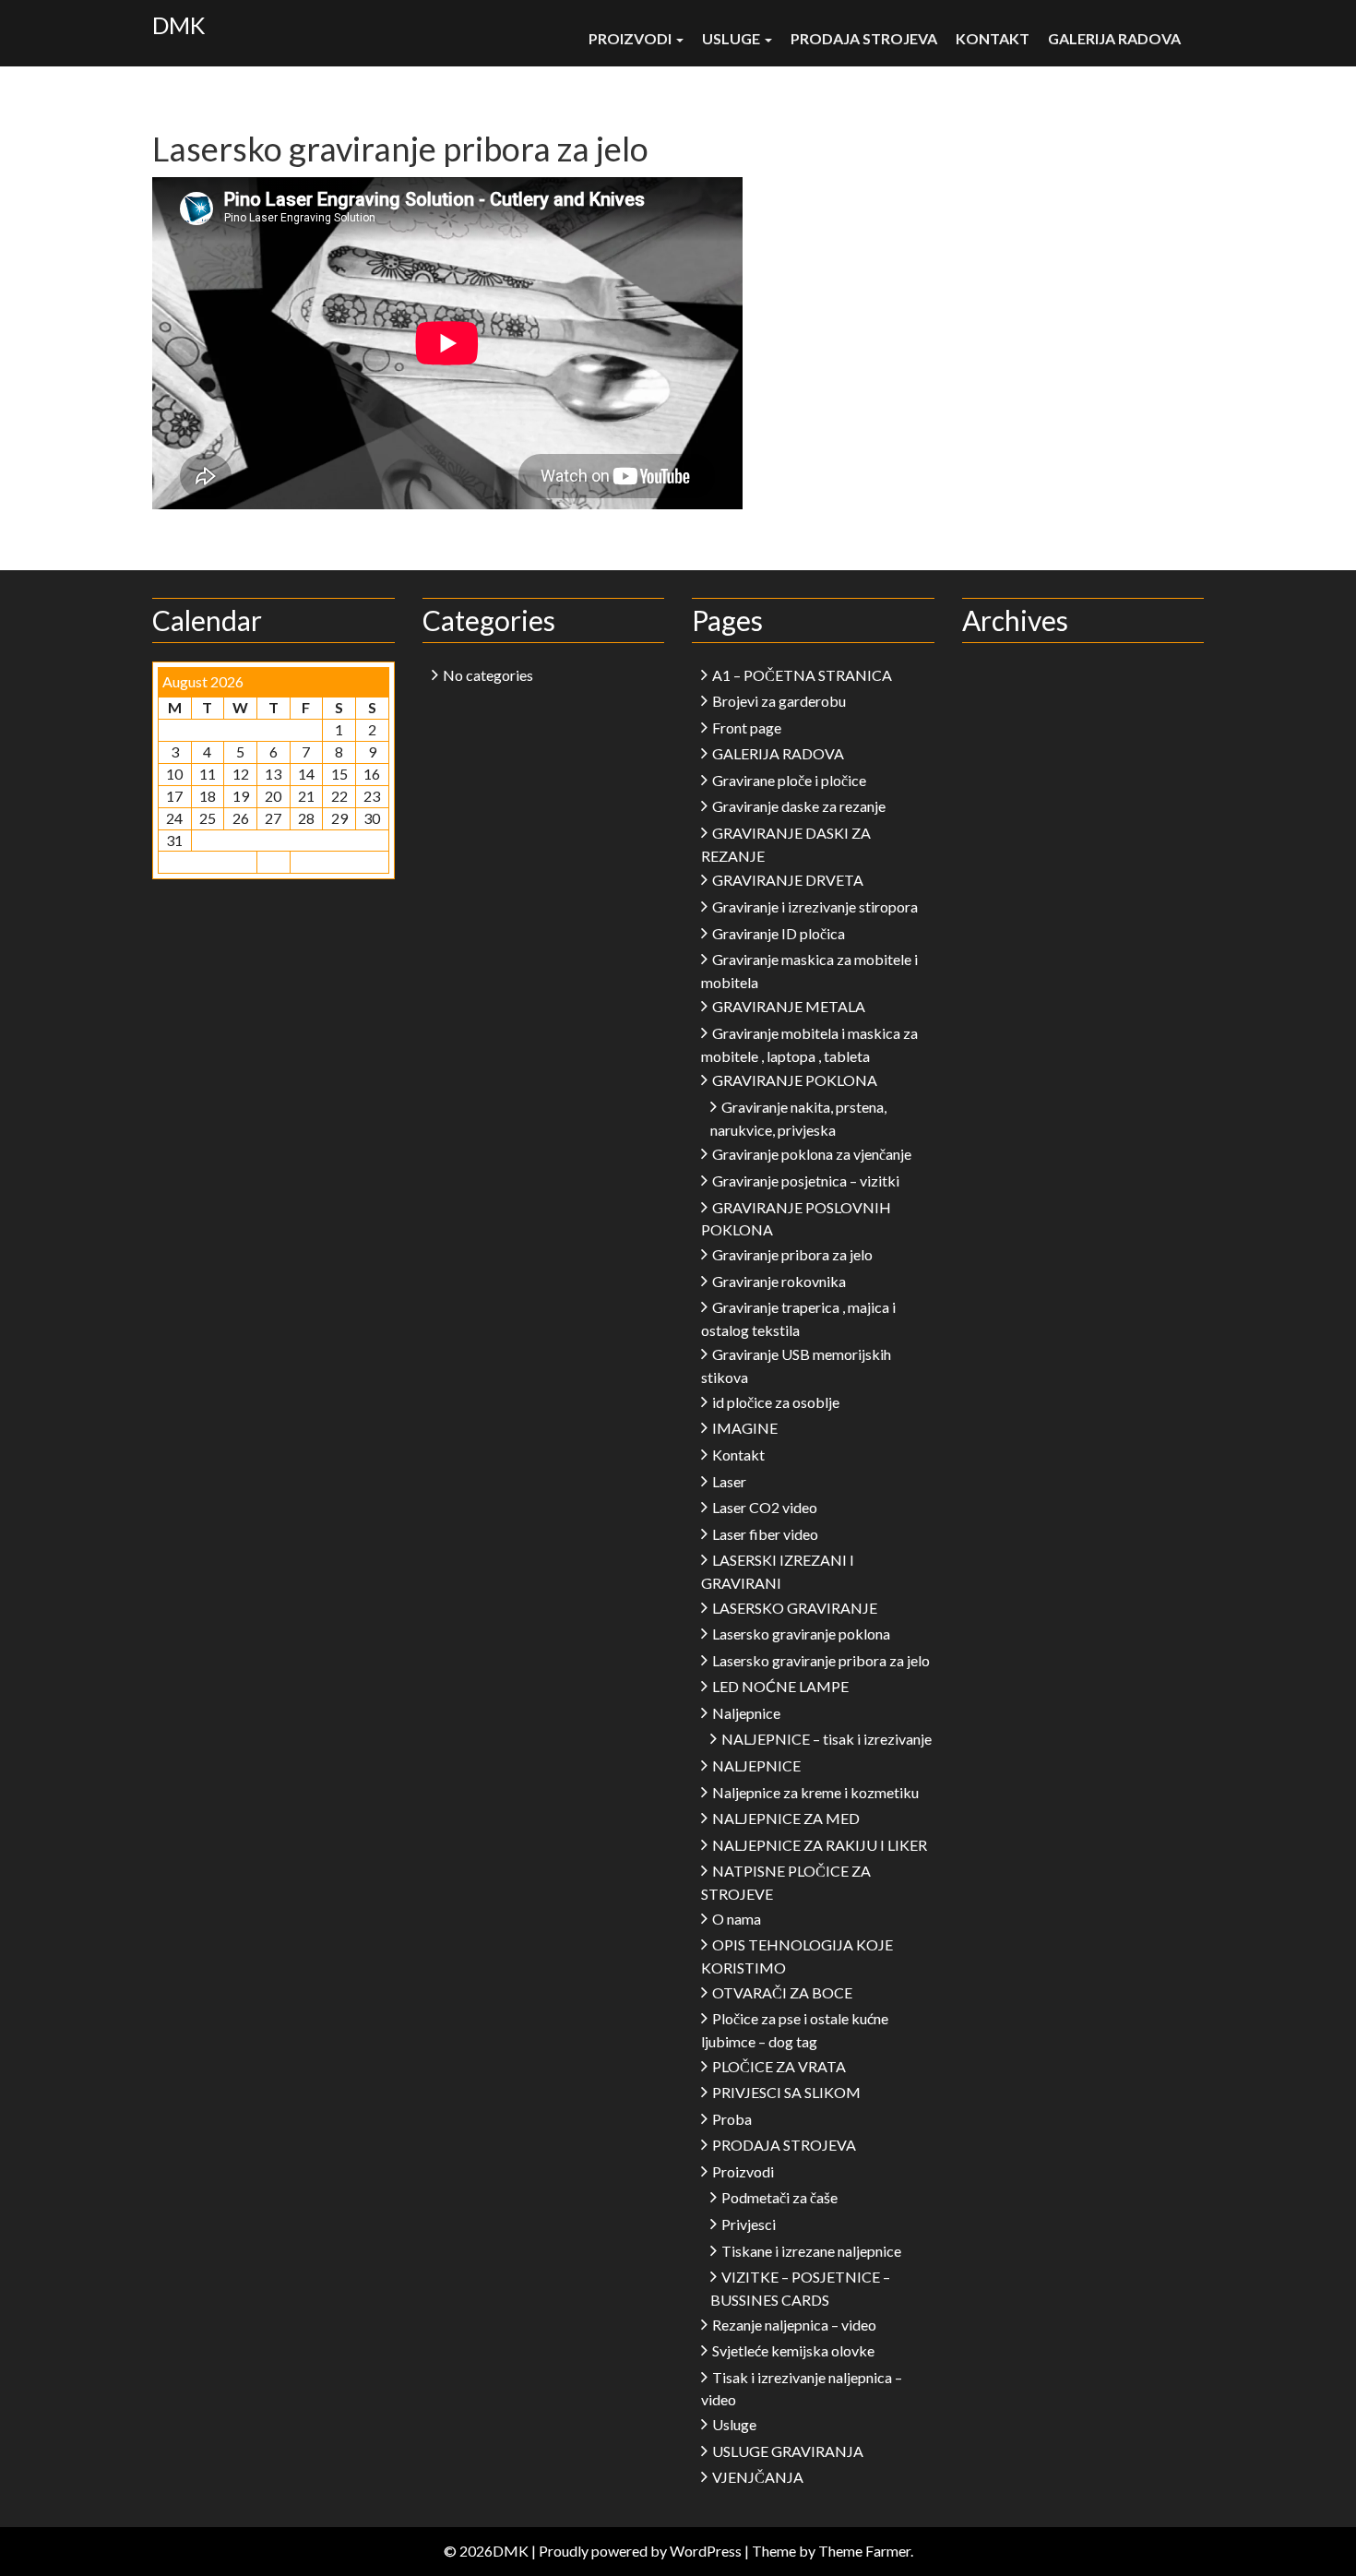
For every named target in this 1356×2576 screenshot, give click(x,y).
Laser (729, 1481)
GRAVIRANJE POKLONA (795, 1080)
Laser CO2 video (765, 1507)
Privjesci (749, 2224)
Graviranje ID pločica (779, 933)
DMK (178, 25)
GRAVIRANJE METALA (789, 1006)
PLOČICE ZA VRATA (779, 2066)
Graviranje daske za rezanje (799, 806)
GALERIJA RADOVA (1114, 38)
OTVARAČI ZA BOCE (782, 1992)
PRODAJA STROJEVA (864, 38)
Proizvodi (631, 38)
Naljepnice (746, 1713)
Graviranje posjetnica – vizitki (806, 1181)
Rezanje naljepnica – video (794, 2325)
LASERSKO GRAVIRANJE (795, 1608)
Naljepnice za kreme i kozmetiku (815, 1792)
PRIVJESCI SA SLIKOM (786, 2092)
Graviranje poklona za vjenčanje (812, 1154)
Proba (732, 2119)
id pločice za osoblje (776, 1402)
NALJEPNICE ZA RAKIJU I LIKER (820, 1845)
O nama (737, 1919)
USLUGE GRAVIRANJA (788, 2451)
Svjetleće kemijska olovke (793, 2350)
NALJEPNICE (756, 1765)
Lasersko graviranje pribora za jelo (821, 1660)
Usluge (732, 38)
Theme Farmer (864, 2551)
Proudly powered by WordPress (640, 2551)
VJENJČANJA (758, 2477)
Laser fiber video (765, 1534)
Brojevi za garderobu (779, 701)
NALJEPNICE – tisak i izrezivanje (827, 1739)
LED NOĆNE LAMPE (780, 1686)
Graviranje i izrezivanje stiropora (815, 906)
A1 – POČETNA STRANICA (802, 675)
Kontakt (993, 38)
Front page (747, 727)
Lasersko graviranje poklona (801, 1634)
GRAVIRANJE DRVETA (788, 880)
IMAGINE (745, 1428)
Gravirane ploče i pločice (789, 780)
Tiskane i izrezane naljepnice (811, 2251)
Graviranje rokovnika (779, 1281)
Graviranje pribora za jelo (792, 1254)
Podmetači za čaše (779, 2197)
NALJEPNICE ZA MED (786, 1818)
